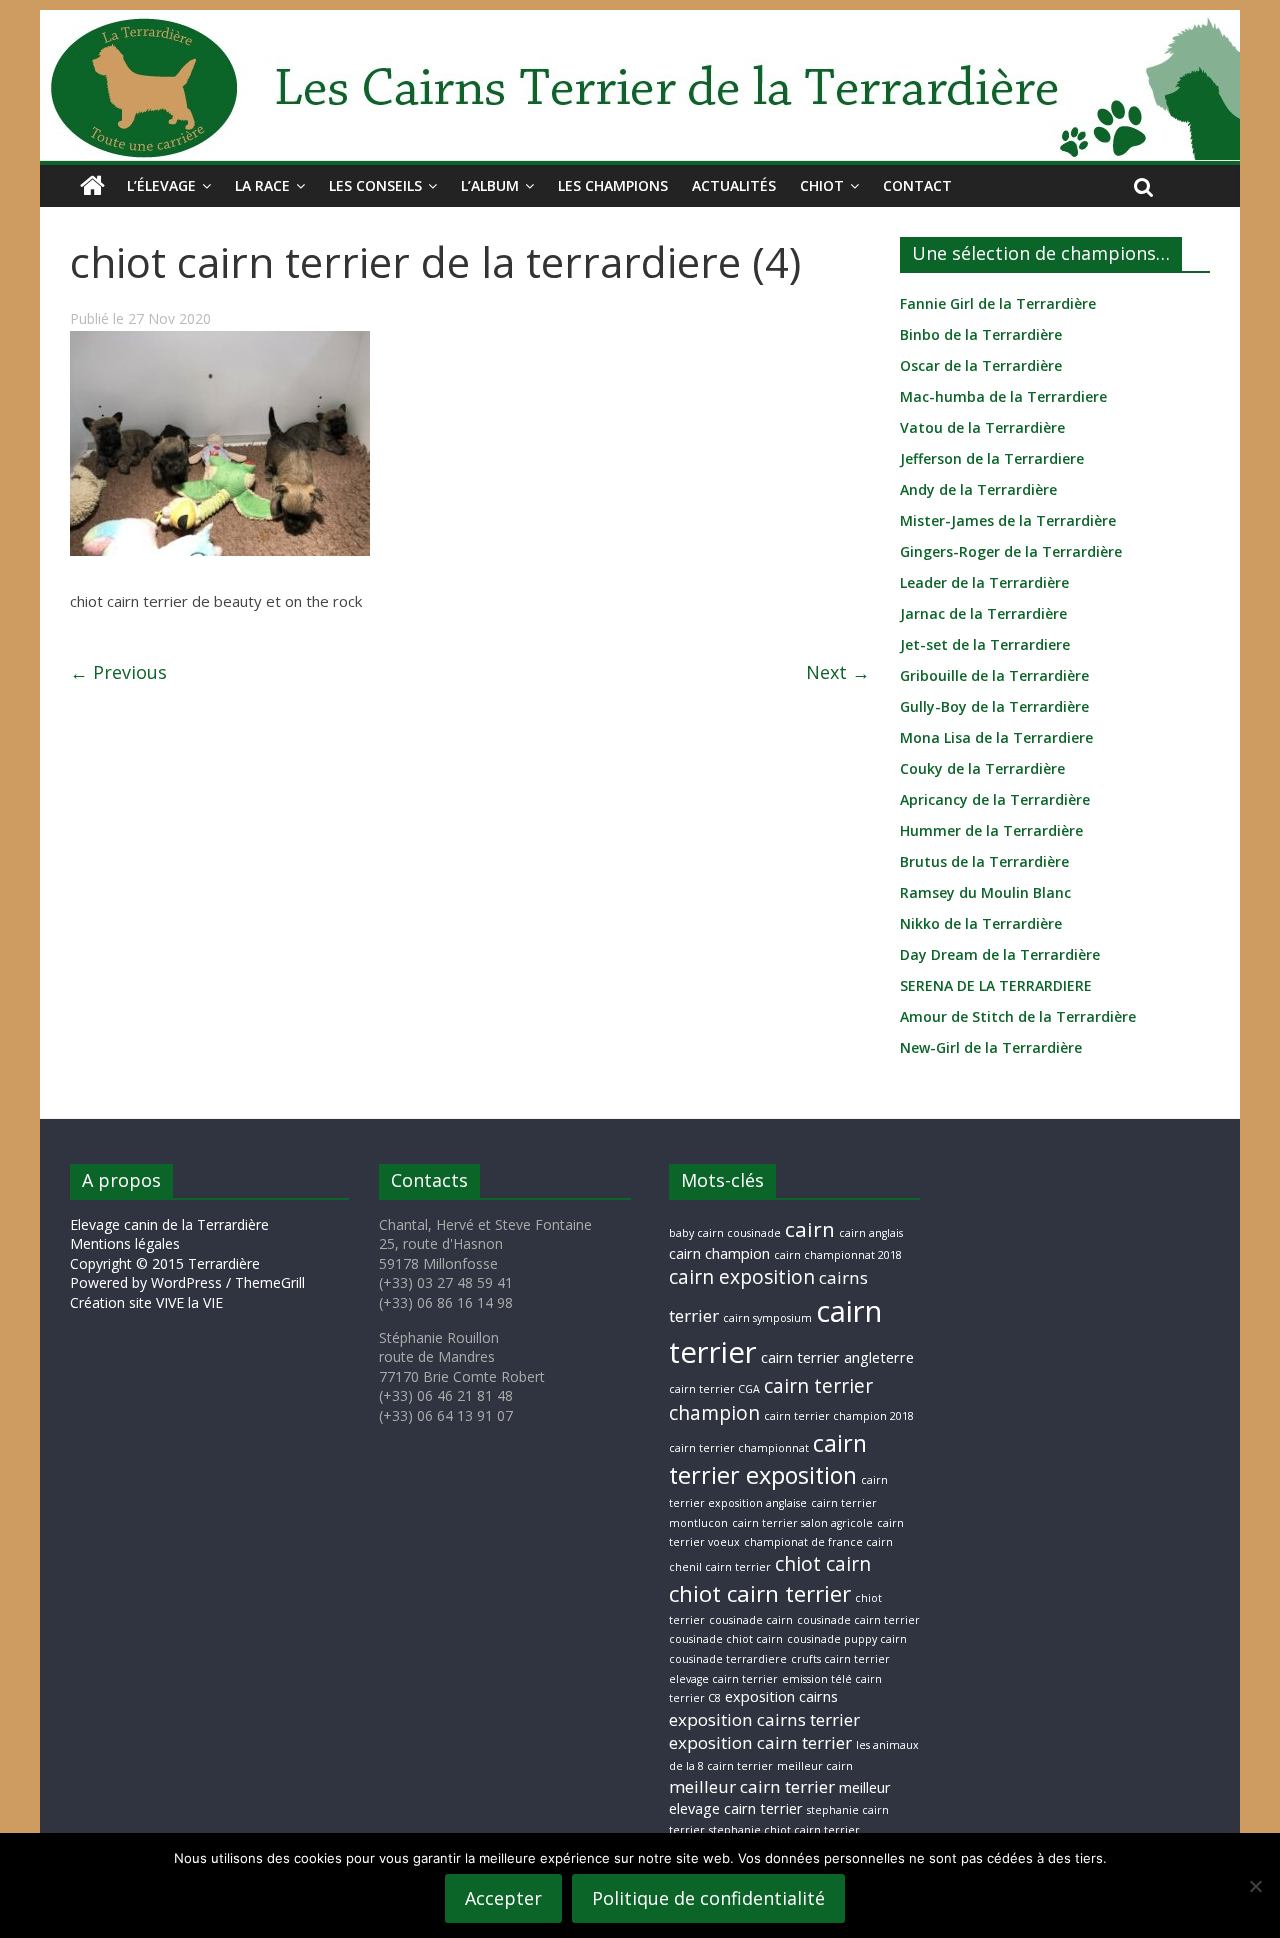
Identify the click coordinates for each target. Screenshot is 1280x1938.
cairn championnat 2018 (838, 1255)
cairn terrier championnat (739, 1448)
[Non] (1255, 1886)
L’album (490, 185)
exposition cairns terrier (764, 1719)
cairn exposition (742, 1277)
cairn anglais (871, 1233)
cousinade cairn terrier (858, 1620)
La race (262, 185)
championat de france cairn (818, 1542)
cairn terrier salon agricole (802, 1523)
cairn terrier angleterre (837, 1357)
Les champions (613, 185)
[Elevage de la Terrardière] (92, 186)
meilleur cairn (815, 1766)
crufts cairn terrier (840, 1659)
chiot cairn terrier (760, 1593)
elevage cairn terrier (723, 1679)
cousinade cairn (751, 1620)
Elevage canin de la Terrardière (169, 1224)
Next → (838, 672)
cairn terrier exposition (768, 1459)
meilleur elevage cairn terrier (780, 1798)
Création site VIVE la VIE (146, 1302)
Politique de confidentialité (708, 1898)
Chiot (822, 185)
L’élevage (161, 185)
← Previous (118, 672)
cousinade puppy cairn (847, 1639)
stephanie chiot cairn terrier (784, 1830)
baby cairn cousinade (725, 1233)
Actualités (734, 185)
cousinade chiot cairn (726, 1639)
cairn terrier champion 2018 (839, 1416)
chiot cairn (823, 1564)
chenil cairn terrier (720, 1567)
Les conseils (375, 185)
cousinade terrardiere (728, 1659)
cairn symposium (767, 1318)
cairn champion (719, 1253)
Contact (917, 185)
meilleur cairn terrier (752, 1786)
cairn (810, 1229)
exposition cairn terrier (760, 1742)
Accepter (503, 1898)
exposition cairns (781, 1696)
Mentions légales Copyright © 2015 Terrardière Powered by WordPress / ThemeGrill (187, 1263)
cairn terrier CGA (714, 1389)
